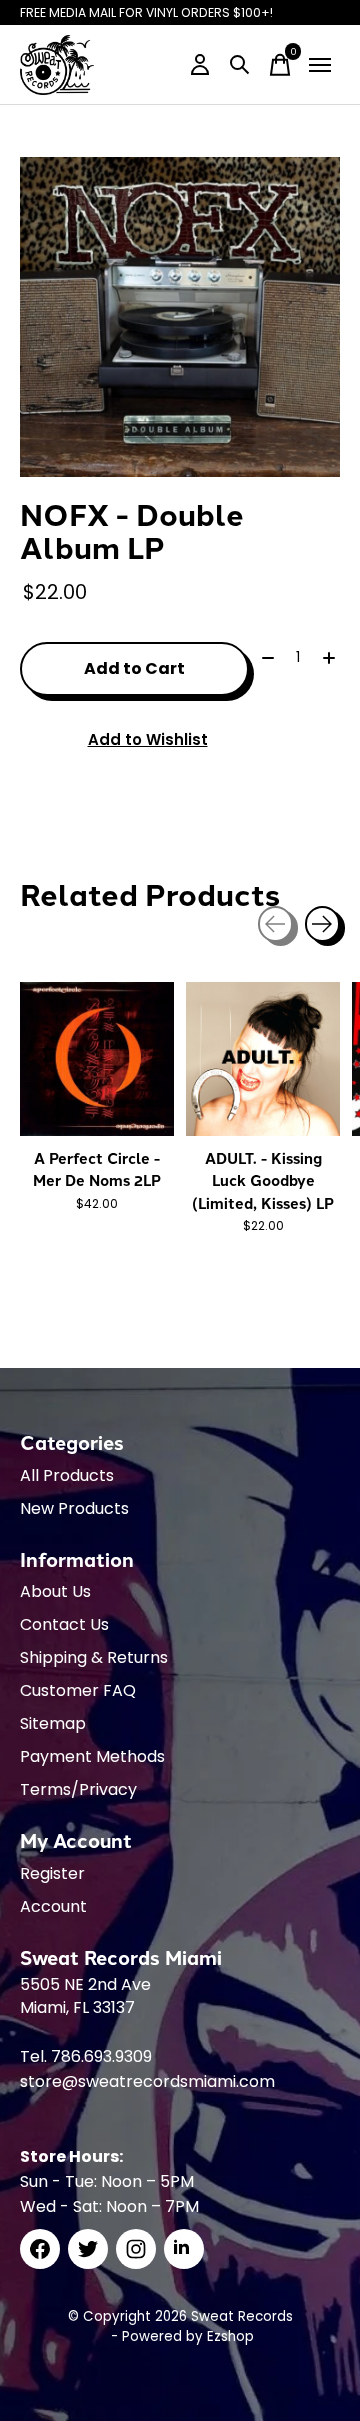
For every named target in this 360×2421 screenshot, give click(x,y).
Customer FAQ (78, 1690)
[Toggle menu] (320, 65)
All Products (67, 1475)
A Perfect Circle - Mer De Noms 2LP (97, 1169)
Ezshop (230, 2336)
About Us (55, 1591)
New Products (74, 1508)
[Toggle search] (240, 65)
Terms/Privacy (78, 1789)
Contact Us (64, 1624)
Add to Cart (134, 668)
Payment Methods (92, 1756)
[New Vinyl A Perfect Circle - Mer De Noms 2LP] (97, 1059)
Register (52, 1873)
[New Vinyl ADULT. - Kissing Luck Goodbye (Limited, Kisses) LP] (263, 1059)
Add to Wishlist (148, 739)
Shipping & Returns (94, 1657)
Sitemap (53, 1723)
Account (53, 1906)
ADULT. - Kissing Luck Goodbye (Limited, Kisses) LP (263, 1180)
